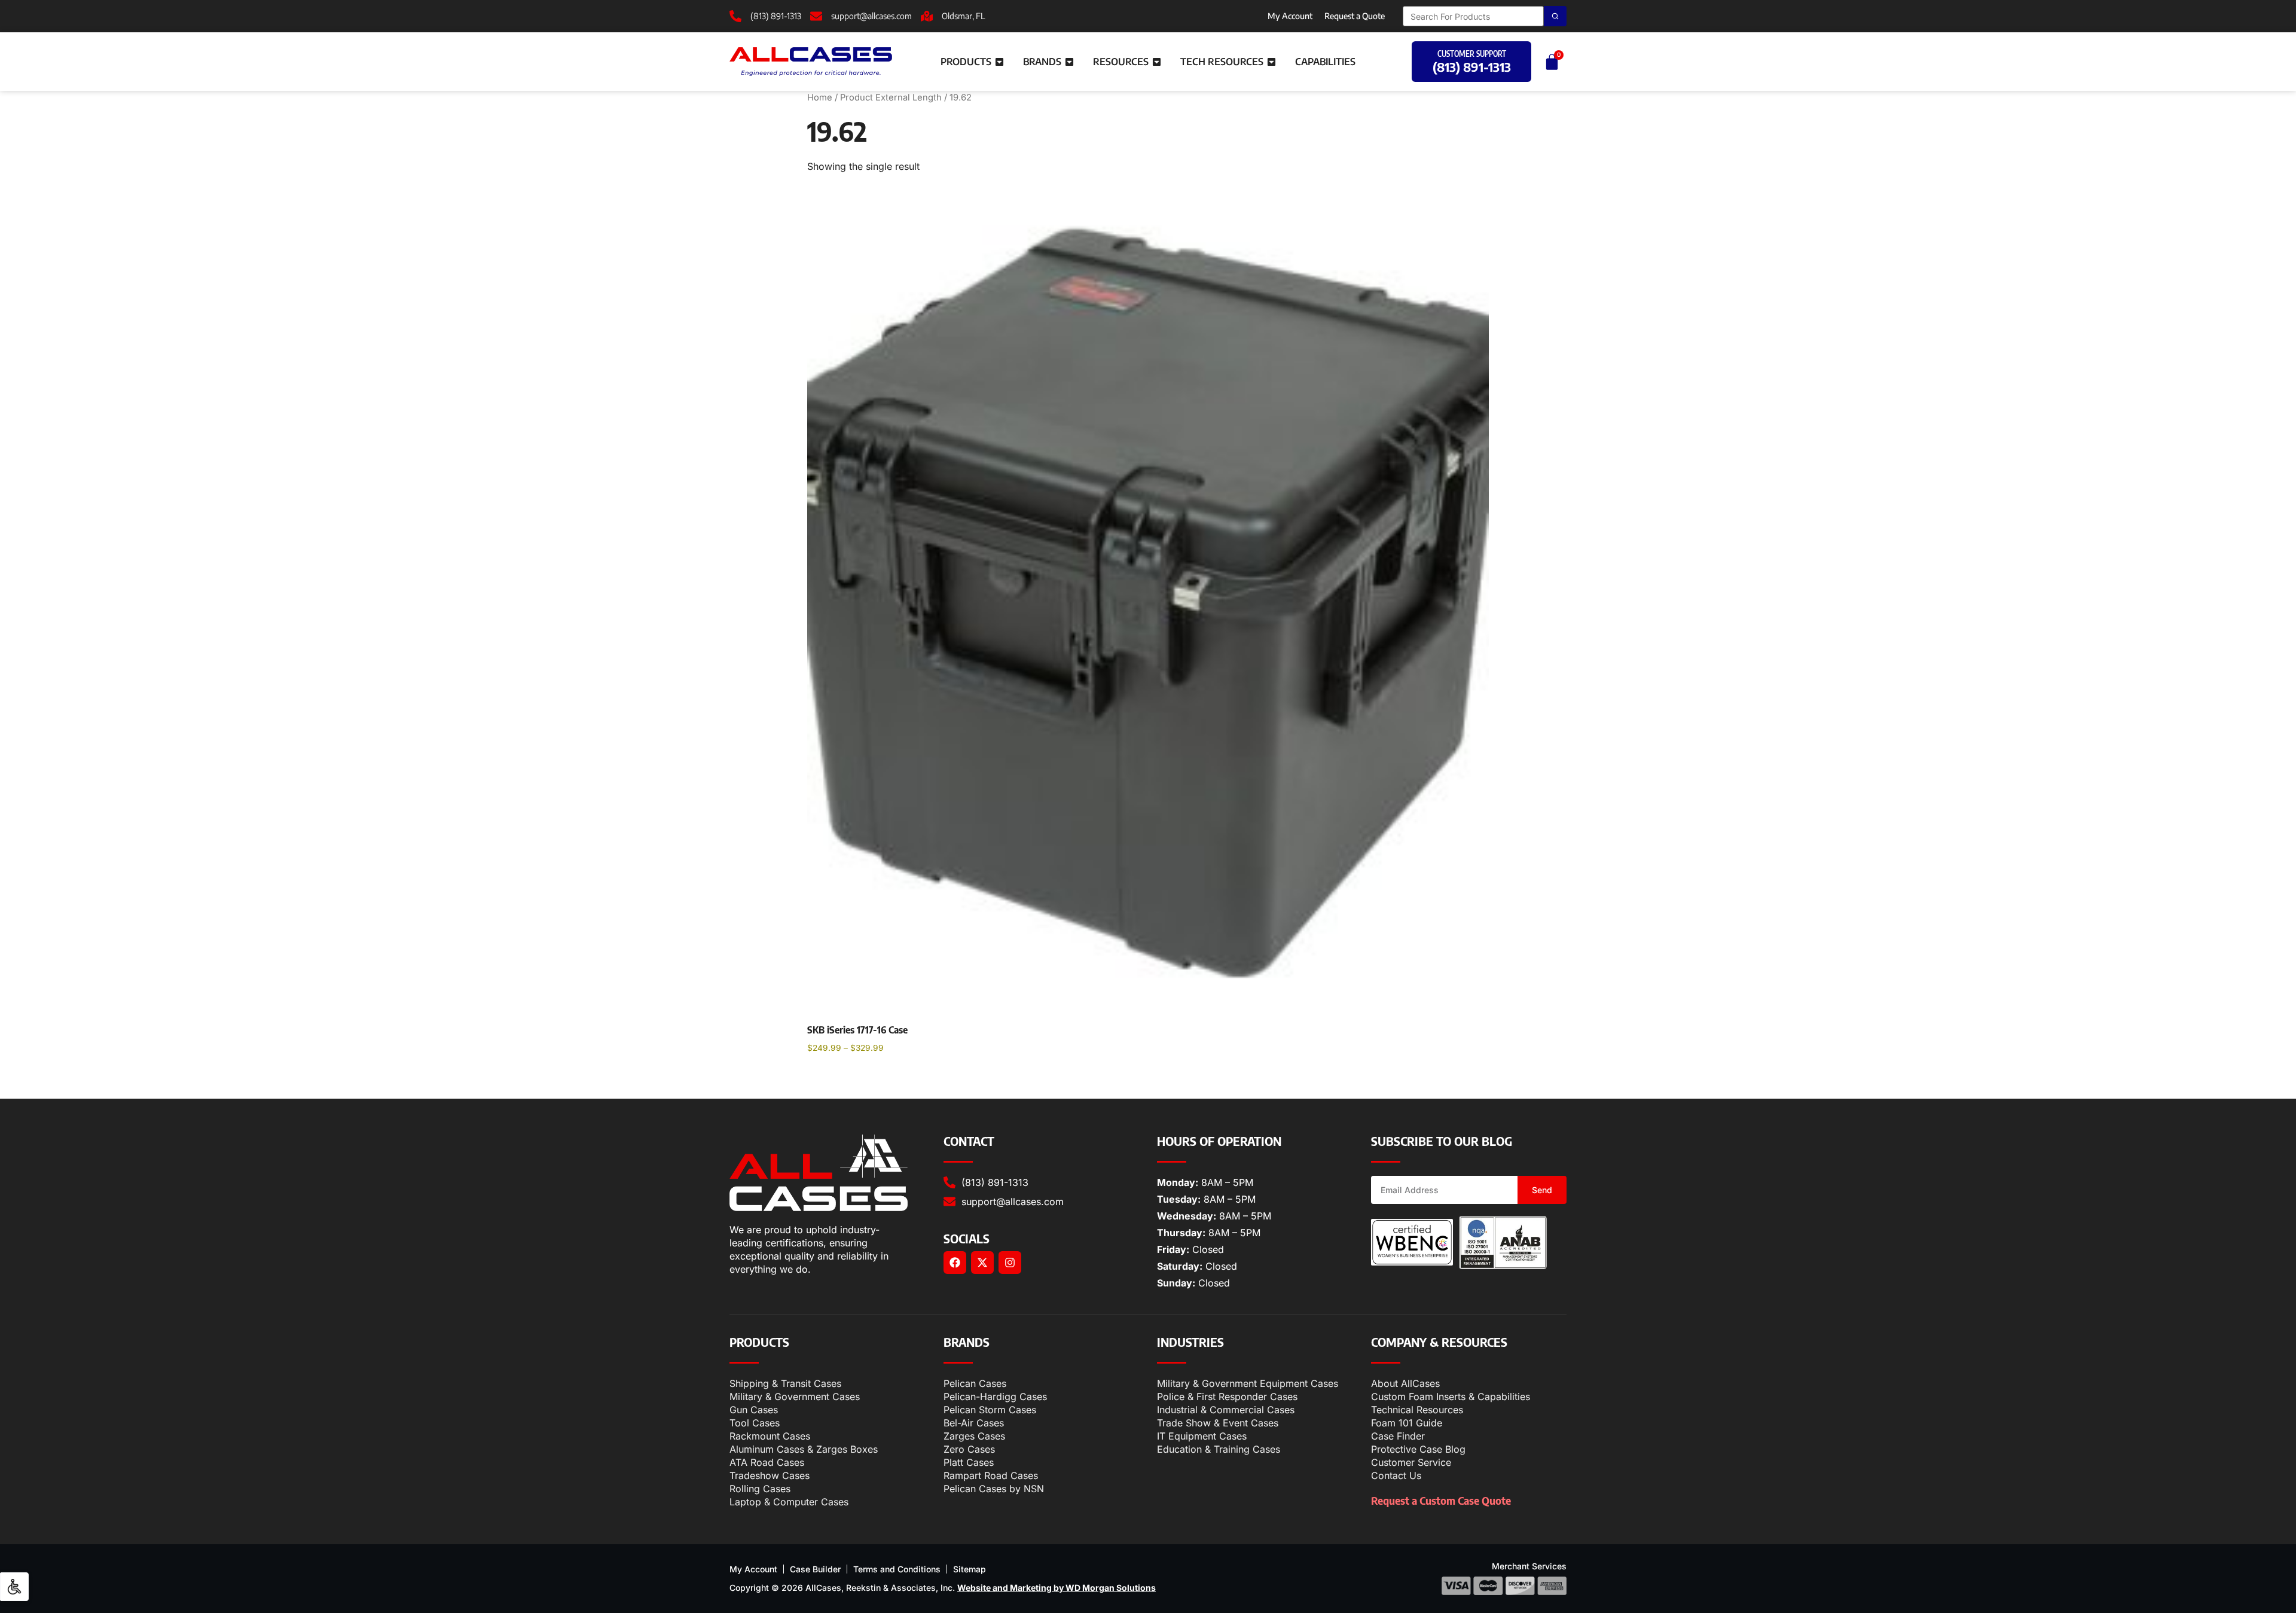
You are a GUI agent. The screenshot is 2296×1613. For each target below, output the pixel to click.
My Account (1290, 16)
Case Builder (815, 1569)
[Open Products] (999, 62)
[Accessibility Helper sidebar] (14, 1587)
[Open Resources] (1157, 62)
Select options (850, 1078)
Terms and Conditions (897, 1569)
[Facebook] (955, 1263)
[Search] (1555, 16)
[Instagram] (1010, 1263)
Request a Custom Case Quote (1441, 1500)
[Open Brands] (1069, 62)
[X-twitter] (982, 1263)
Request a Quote (1355, 16)
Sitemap (970, 1569)
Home (820, 97)
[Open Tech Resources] (1271, 62)
